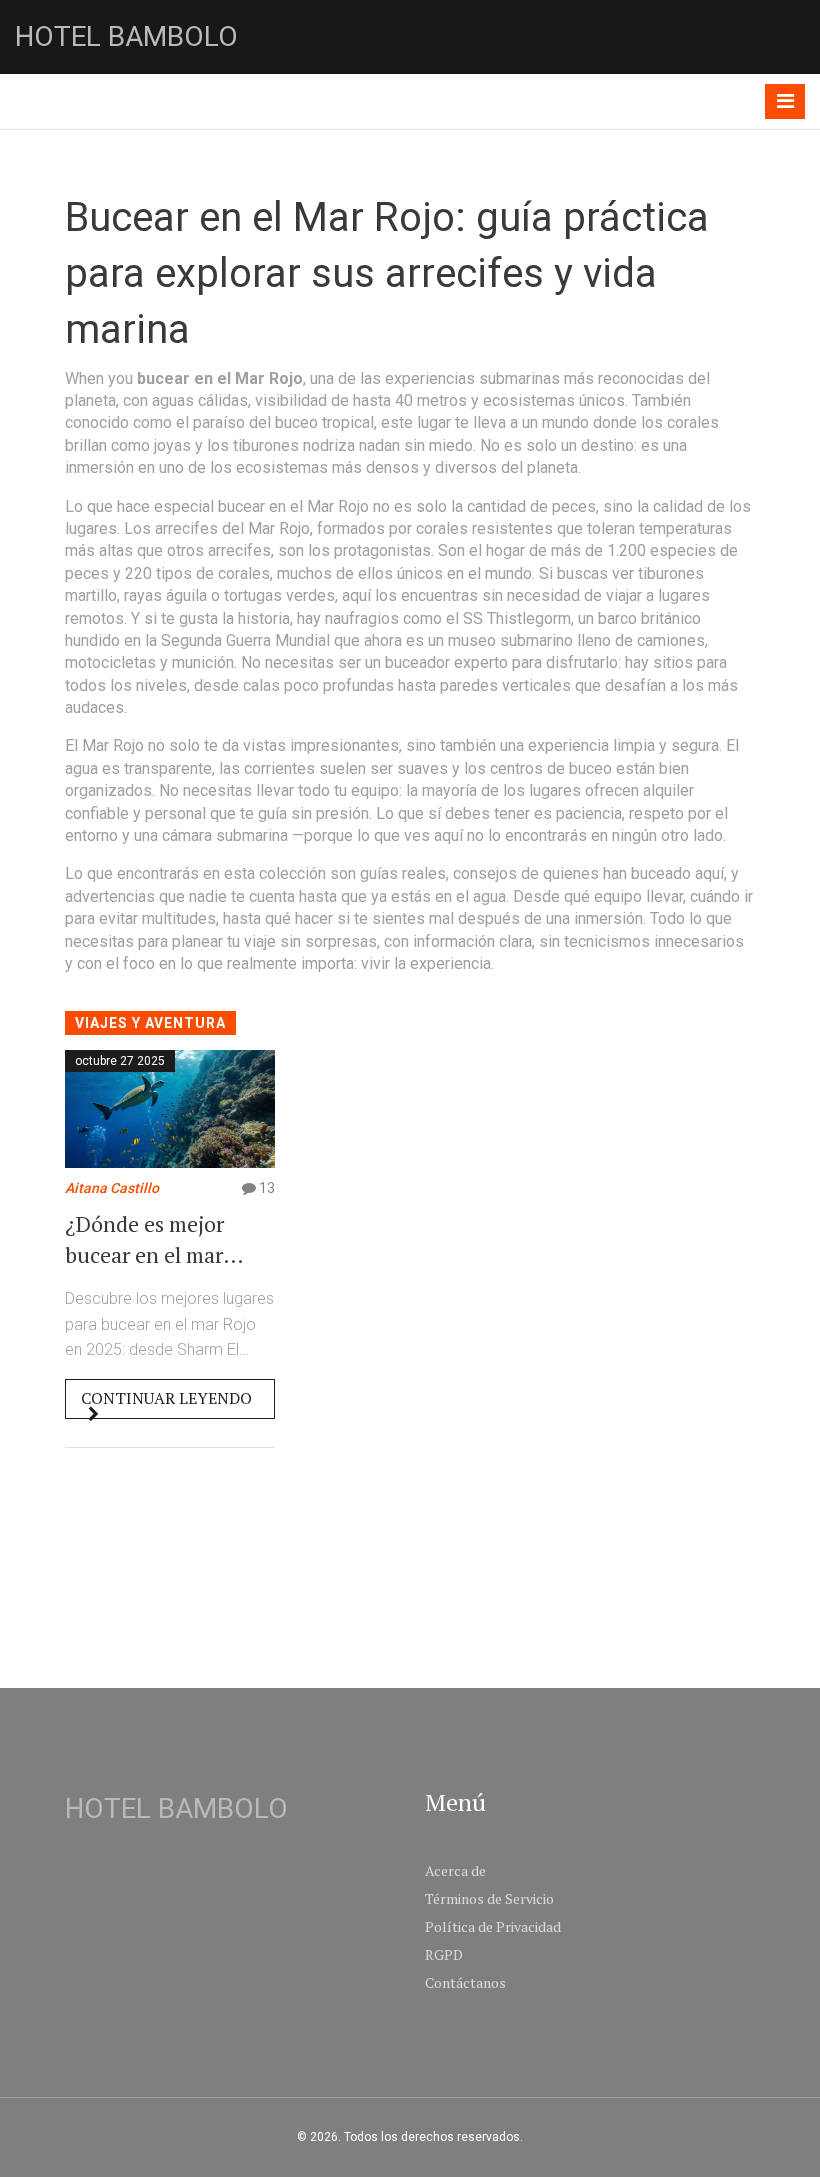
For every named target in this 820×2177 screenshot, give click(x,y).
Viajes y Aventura (150, 1023)
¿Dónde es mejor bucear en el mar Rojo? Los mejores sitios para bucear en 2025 (164, 1240)
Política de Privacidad (493, 1926)
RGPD (444, 1954)
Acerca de (455, 1870)
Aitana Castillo (112, 1188)
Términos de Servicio (489, 1898)
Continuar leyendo (166, 1398)
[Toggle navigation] (785, 101)
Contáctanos (465, 1982)
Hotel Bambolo (126, 36)
